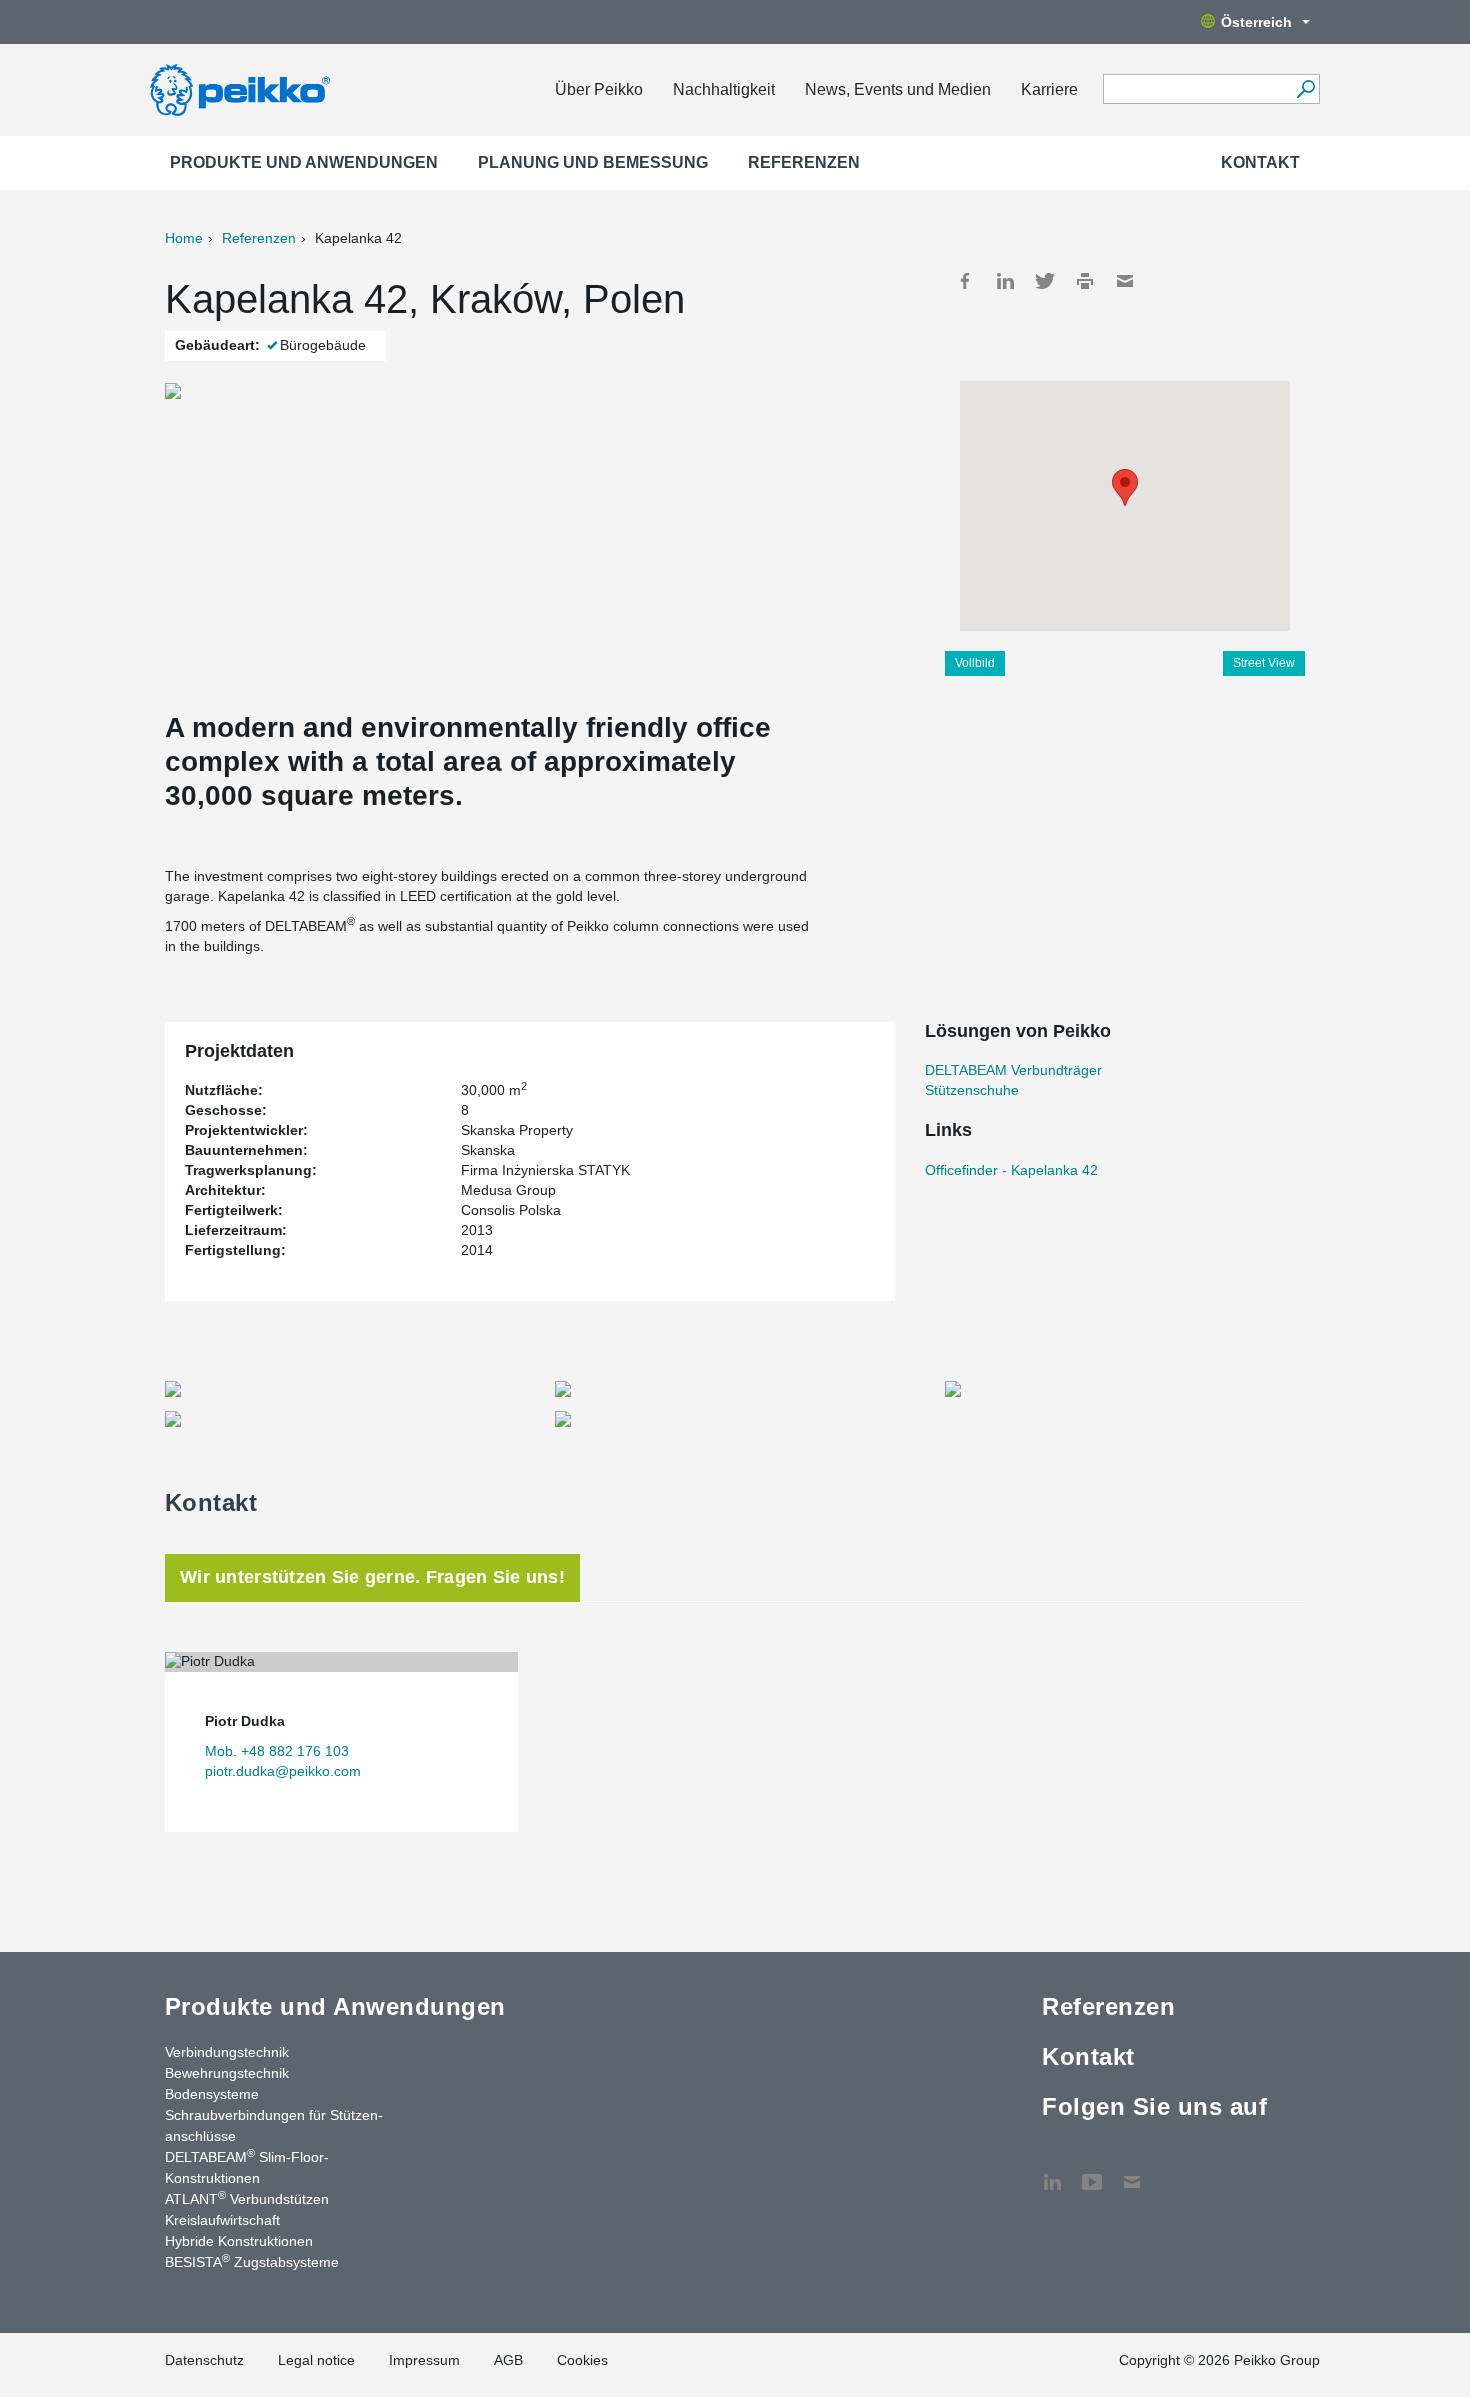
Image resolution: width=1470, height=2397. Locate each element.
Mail (1125, 281)
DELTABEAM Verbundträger (1013, 1070)
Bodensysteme (212, 2094)
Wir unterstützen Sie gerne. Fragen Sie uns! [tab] (372, 1577)
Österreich (1256, 22)
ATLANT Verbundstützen (247, 2198)
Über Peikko (599, 89)
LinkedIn (1005, 281)
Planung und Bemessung (593, 162)
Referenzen (804, 162)
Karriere (1049, 89)
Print (1085, 281)
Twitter (1045, 281)
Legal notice (316, 2360)
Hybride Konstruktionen (239, 2241)
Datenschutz (204, 2360)
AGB (508, 2360)
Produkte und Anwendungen (304, 162)
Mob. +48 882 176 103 (277, 1751)
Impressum (424, 2360)
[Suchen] (1305, 89)
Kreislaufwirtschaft (222, 2220)
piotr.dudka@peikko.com (283, 1771)
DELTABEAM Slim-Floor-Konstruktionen (247, 2166)
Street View (1264, 663)
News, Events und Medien (898, 89)
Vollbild (975, 663)
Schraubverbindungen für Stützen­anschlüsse (274, 2125)
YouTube (1092, 2172)
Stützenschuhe (972, 1090)
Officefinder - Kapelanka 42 (1011, 1170)
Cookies (582, 2360)
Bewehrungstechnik (227, 2073)
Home (184, 238)
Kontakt (1260, 162)
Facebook (965, 281)
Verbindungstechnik (227, 2052)
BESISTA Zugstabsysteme (252, 2261)
